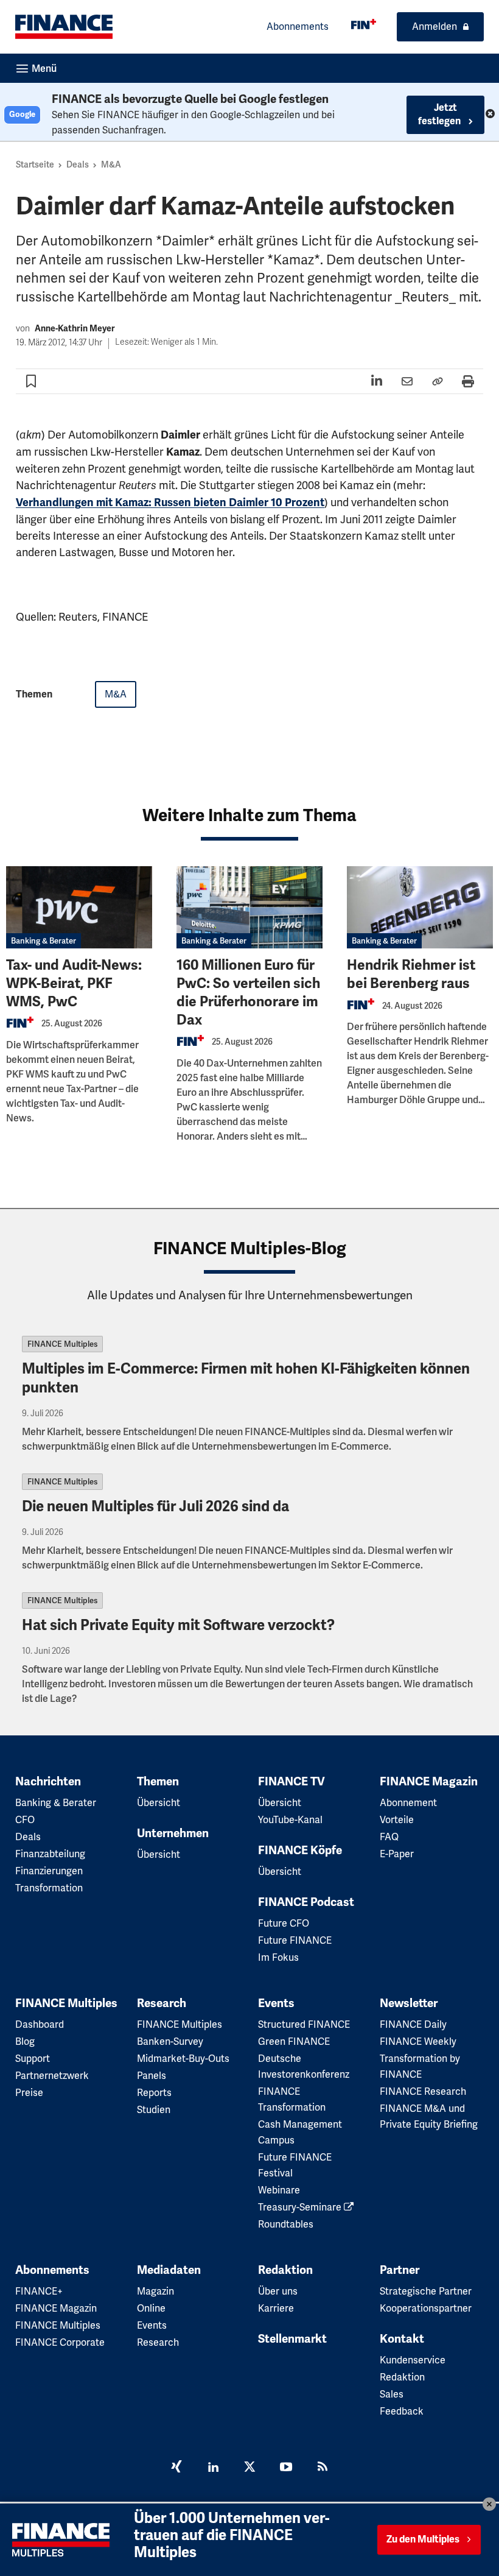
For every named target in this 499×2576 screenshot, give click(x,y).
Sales (392, 2394)
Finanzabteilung (50, 1854)
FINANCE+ (39, 2291)
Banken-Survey (170, 2041)
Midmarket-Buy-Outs (183, 2059)
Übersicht (159, 1803)
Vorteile (397, 1820)
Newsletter (409, 2003)
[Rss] (323, 2468)
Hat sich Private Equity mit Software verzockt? (178, 1625)
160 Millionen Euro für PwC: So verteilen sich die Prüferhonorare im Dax (248, 993)
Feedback (402, 2411)
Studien (154, 2110)
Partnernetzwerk (52, 2076)
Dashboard (40, 2024)
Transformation (49, 1888)
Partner (400, 2270)
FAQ (389, 1837)
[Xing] (176, 2468)
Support (33, 2059)
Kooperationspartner (426, 2308)
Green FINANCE (294, 2041)
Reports (154, 2093)
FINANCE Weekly (418, 2041)
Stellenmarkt (292, 2339)
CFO (25, 1820)
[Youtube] (286, 2468)
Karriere (276, 2308)
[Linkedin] (213, 2468)
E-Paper (397, 1854)
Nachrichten (48, 1782)
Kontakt (402, 2339)
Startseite (35, 164)
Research (162, 2003)
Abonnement (408, 1803)
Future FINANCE (295, 1940)
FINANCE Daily (413, 2024)
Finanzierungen (49, 1871)
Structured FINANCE (304, 2024)
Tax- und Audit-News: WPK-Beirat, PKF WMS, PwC (74, 983)
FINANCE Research (423, 2091)
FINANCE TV (291, 1782)
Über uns (278, 2291)
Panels (152, 2076)
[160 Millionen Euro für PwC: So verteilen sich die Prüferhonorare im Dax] (249, 907)
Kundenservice (413, 2360)
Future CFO (284, 1923)
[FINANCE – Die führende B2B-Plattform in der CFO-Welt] (64, 27)
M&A (111, 164)
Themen (158, 1782)
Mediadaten (169, 2270)
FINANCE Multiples (62, 1344)
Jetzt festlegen (440, 115)
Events (276, 2003)
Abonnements (298, 26)
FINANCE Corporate (60, 2342)
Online (151, 2308)
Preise (29, 2093)
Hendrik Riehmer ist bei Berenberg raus (411, 974)
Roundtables (286, 2224)
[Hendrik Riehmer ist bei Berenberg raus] (420, 907)
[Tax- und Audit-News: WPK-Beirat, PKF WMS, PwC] (79, 907)
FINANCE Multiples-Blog (250, 1248)
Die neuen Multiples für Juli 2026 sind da (155, 1506)
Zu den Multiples (423, 2539)
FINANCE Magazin (429, 1782)
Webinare (279, 2190)
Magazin (155, 2291)
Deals (78, 164)
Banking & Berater (44, 941)
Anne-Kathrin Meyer (75, 329)
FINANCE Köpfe (300, 1851)
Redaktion (285, 2270)
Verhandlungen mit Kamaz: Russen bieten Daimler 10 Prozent (170, 503)
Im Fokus (278, 1957)
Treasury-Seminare (301, 2207)
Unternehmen (173, 1833)
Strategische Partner (426, 2291)
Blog (25, 2041)
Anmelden (434, 26)
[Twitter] (249, 2468)
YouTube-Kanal (290, 1820)
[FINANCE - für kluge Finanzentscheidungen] (364, 24)
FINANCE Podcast (306, 1902)
